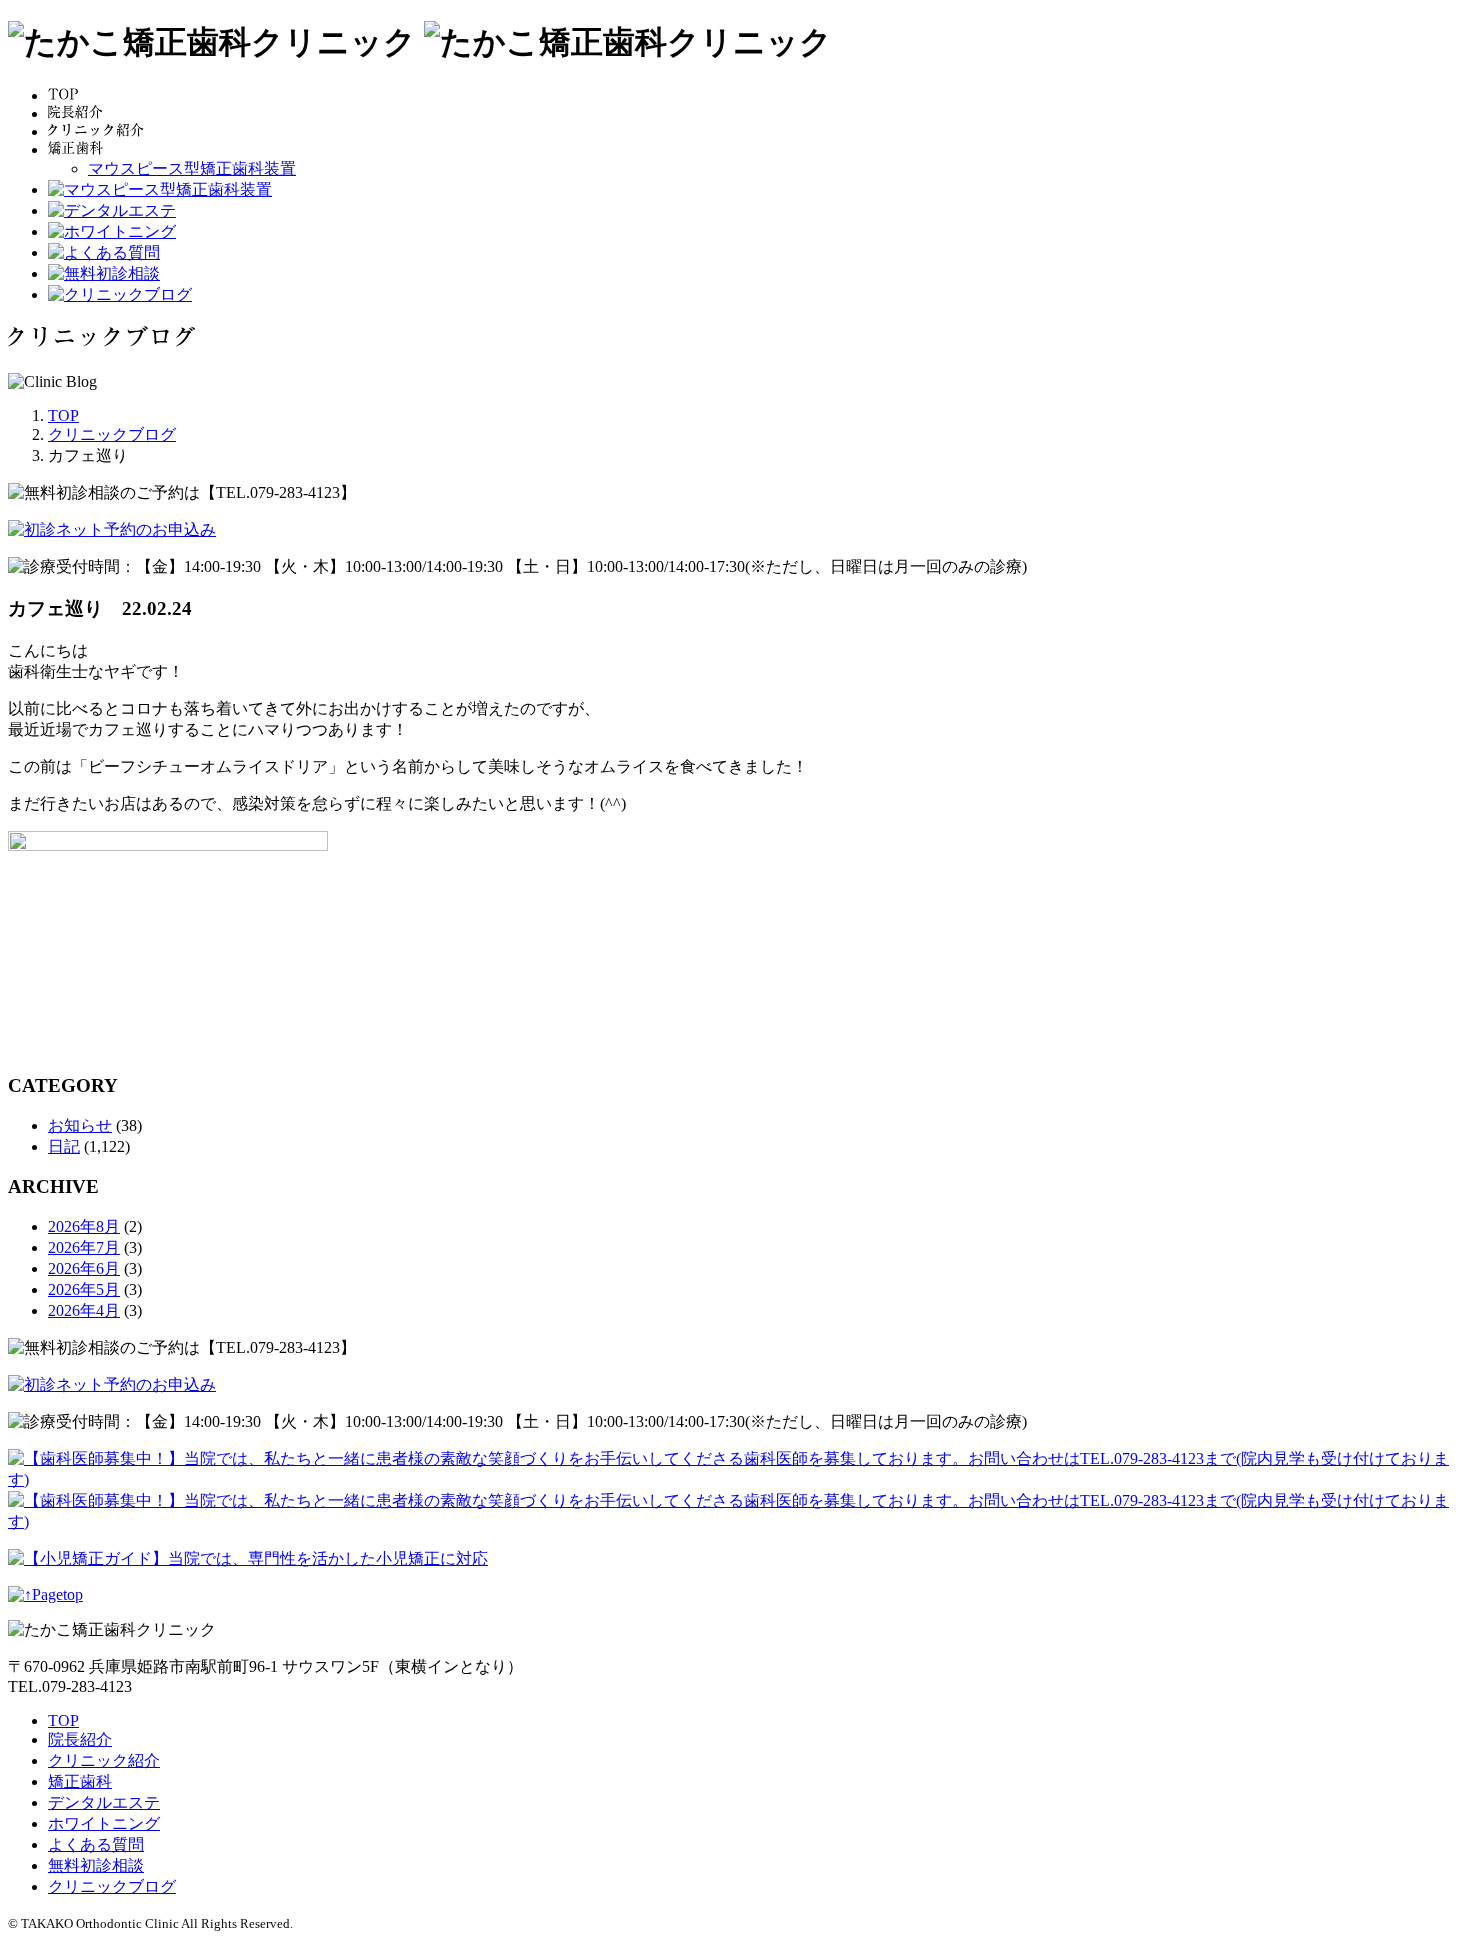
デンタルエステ (104, 1802)
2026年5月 (84, 1289)
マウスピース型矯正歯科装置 (192, 168)
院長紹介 (80, 1739)
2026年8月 (84, 1226)
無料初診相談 (96, 1865)
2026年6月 (84, 1268)
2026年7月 (84, 1247)
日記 (64, 1146)
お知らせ (80, 1125)
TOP (63, 1720)
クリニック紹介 (104, 1760)
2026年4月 (84, 1310)
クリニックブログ (112, 1886)
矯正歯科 (80, 1781)
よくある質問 (96, 1844)
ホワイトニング (104, 1823)
